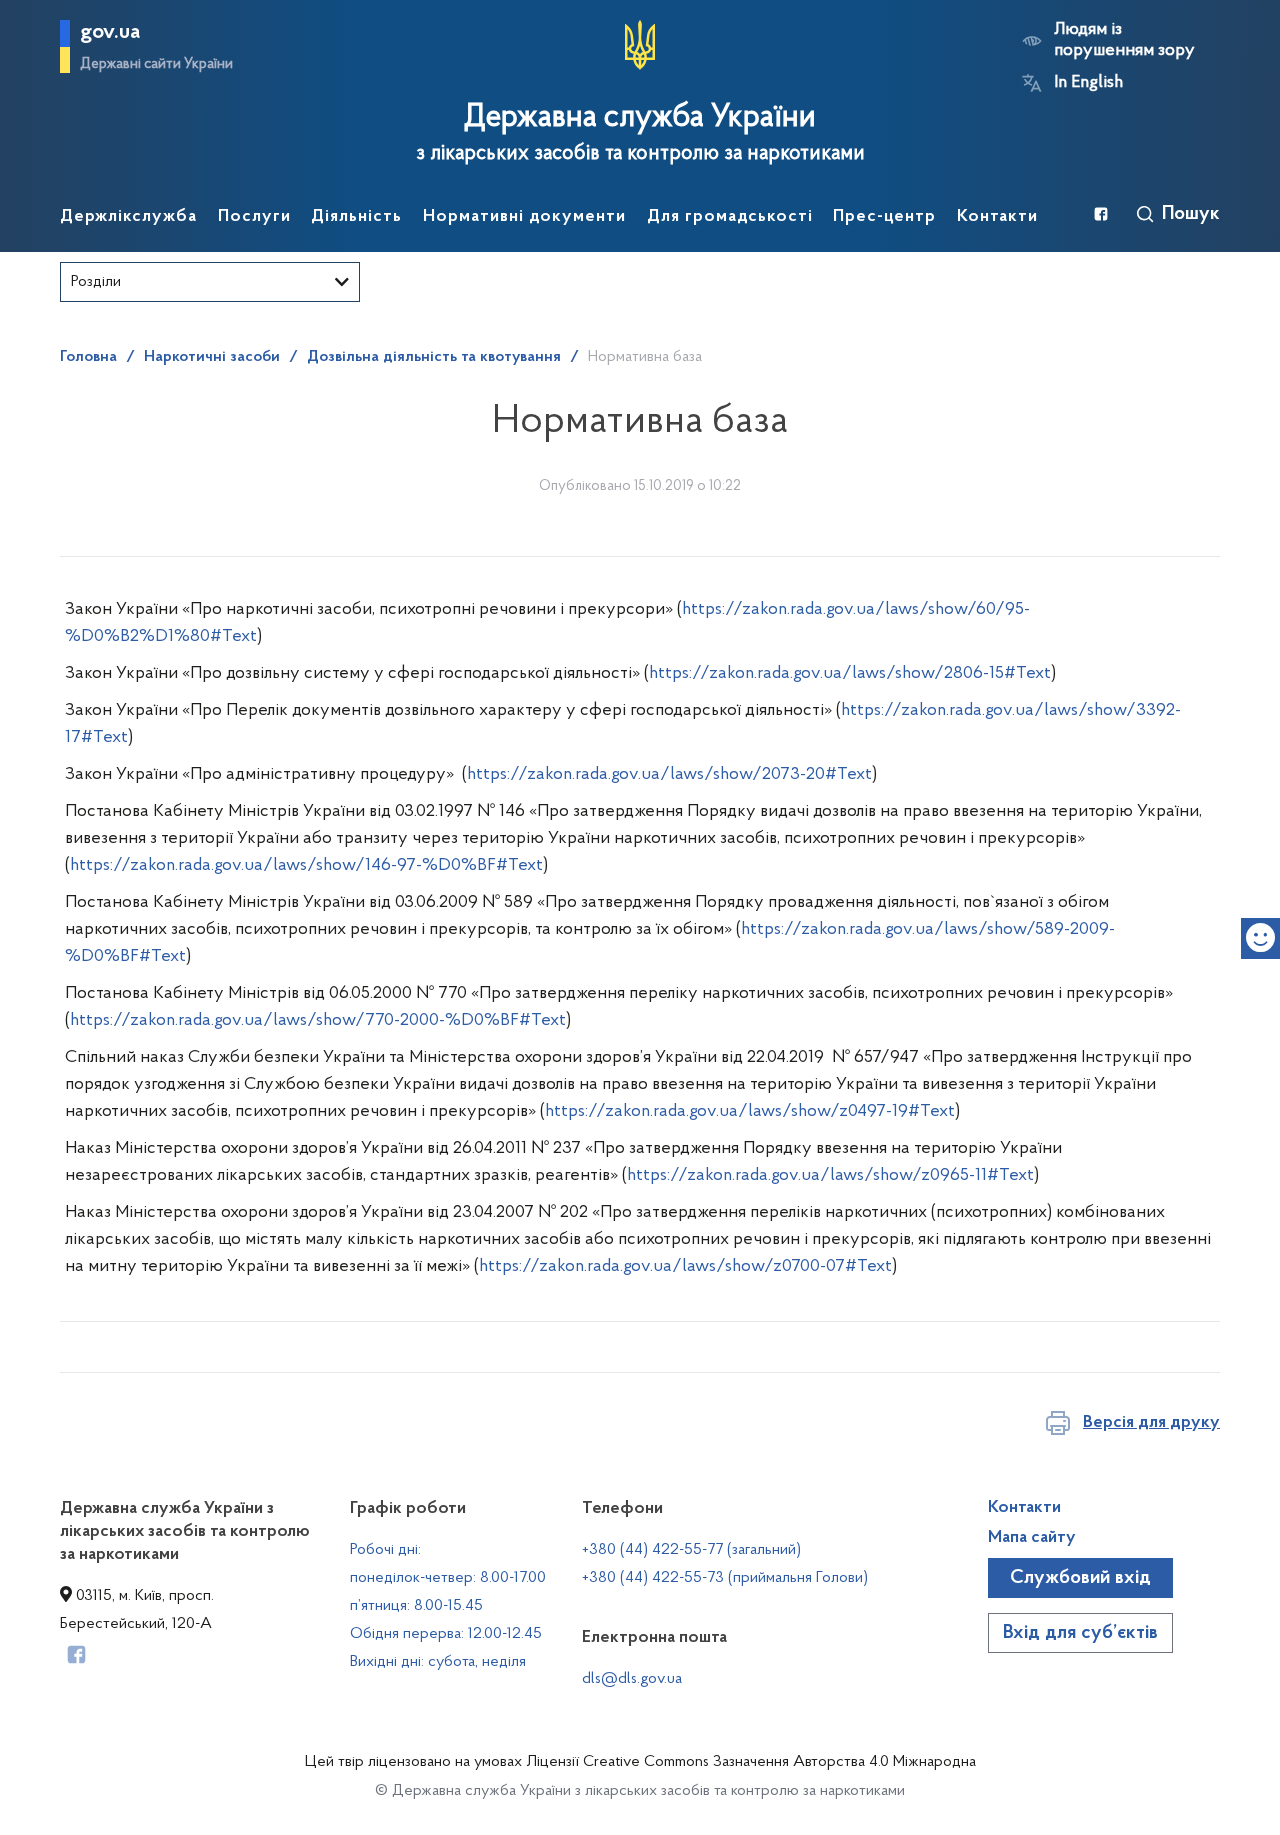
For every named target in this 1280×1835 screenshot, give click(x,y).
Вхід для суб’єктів (1080, 1633)
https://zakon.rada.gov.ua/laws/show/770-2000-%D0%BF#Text (318, 1021)
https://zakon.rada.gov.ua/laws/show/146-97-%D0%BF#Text (306, 866)
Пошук (1191, 214)
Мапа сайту (1032, 1538)
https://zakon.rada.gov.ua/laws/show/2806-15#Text (850, 674)
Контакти (1024, 1508)
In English (1088, 83)
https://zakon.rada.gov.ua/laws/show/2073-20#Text (669, 775)
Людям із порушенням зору (1124, 40)
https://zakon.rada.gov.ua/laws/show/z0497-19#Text (750, 1112)
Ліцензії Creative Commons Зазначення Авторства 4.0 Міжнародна (751, 1762)
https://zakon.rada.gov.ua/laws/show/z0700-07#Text (685, 1267)
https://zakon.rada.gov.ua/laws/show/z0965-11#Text (830, 1176)
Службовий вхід (1080, 1578)
